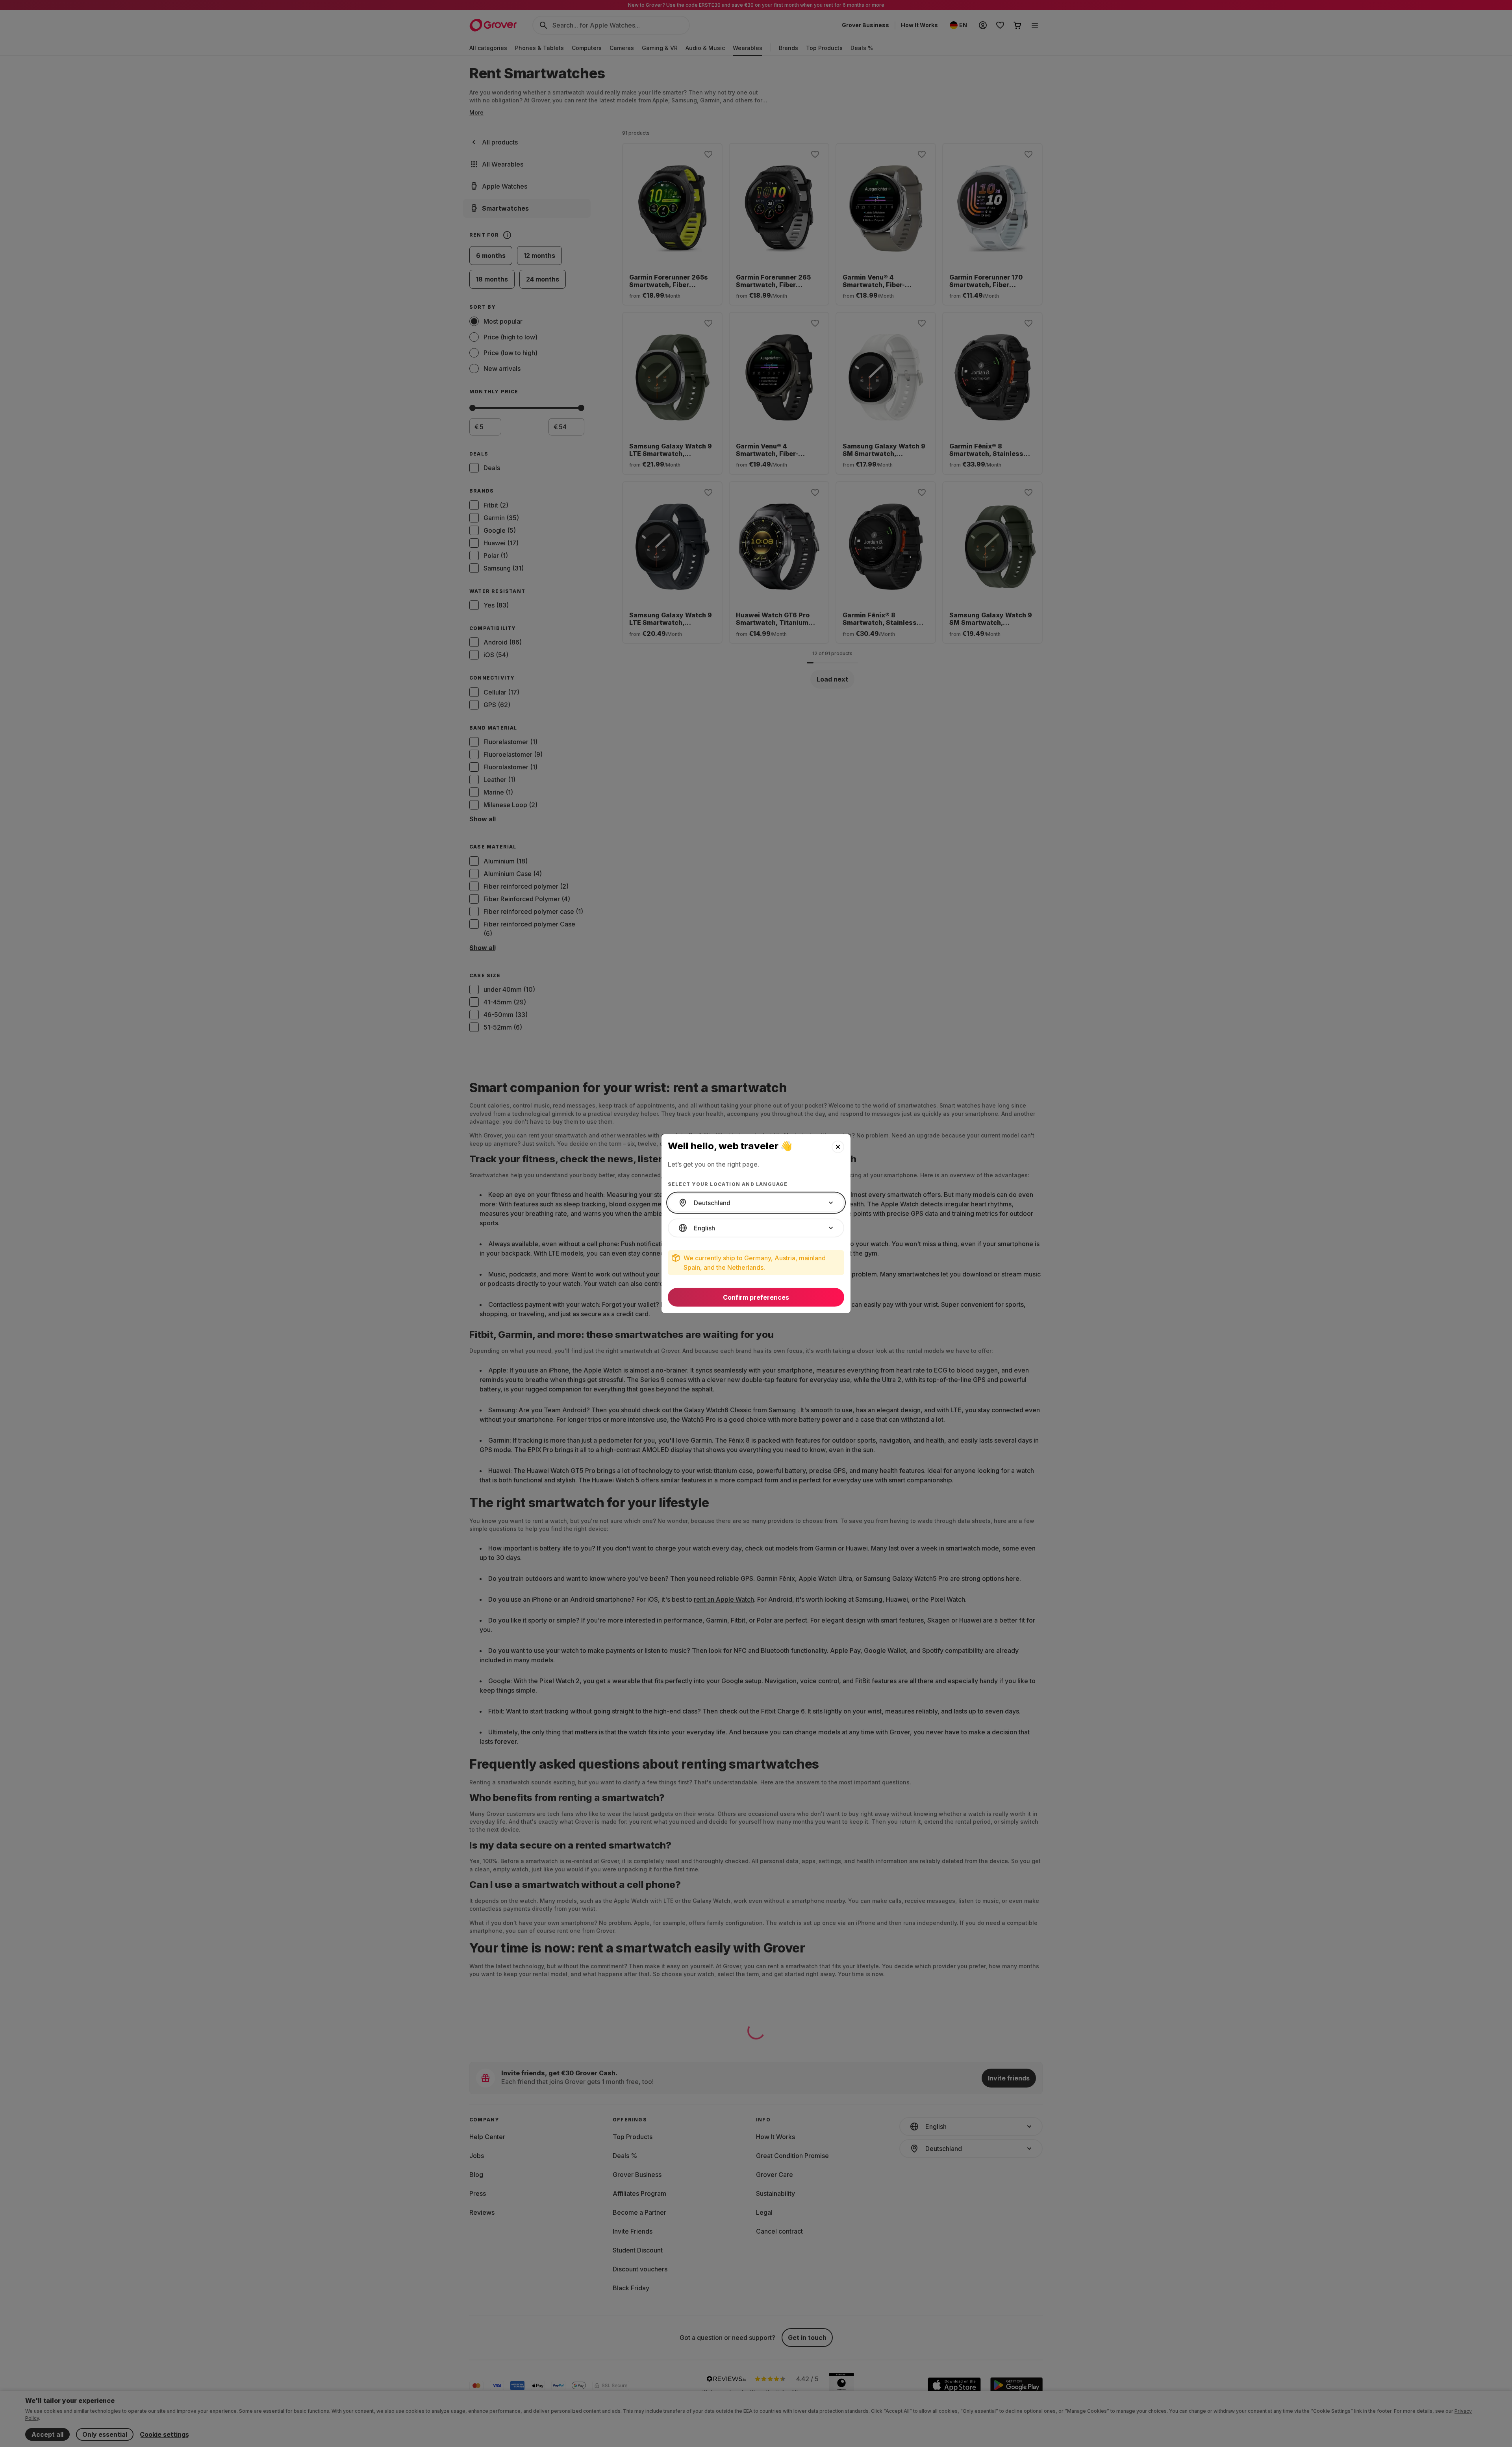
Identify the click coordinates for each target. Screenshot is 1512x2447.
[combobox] (756, 1203)
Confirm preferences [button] (756, 1297)
